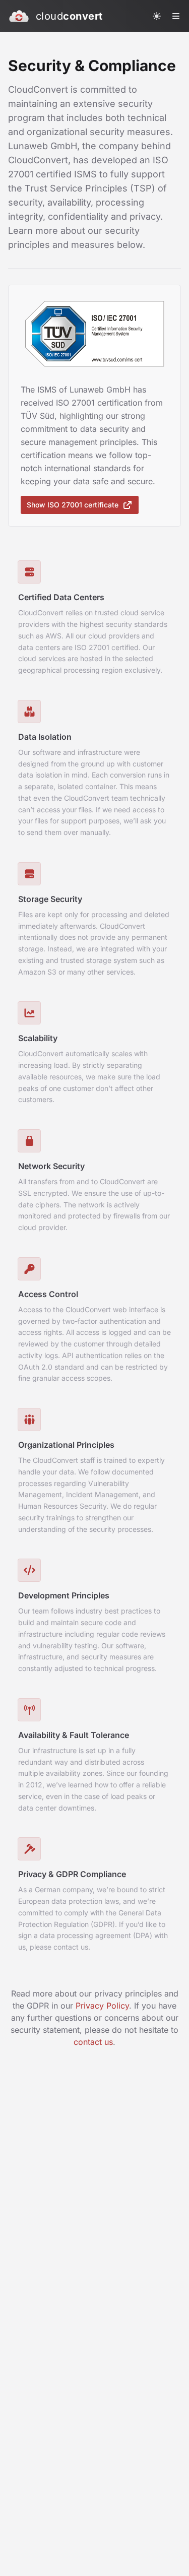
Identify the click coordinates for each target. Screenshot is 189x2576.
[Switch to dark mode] (157, 16)
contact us (93, 2042)
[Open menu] (176, 16)
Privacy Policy (102, 2006)
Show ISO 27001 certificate (73, 505)
